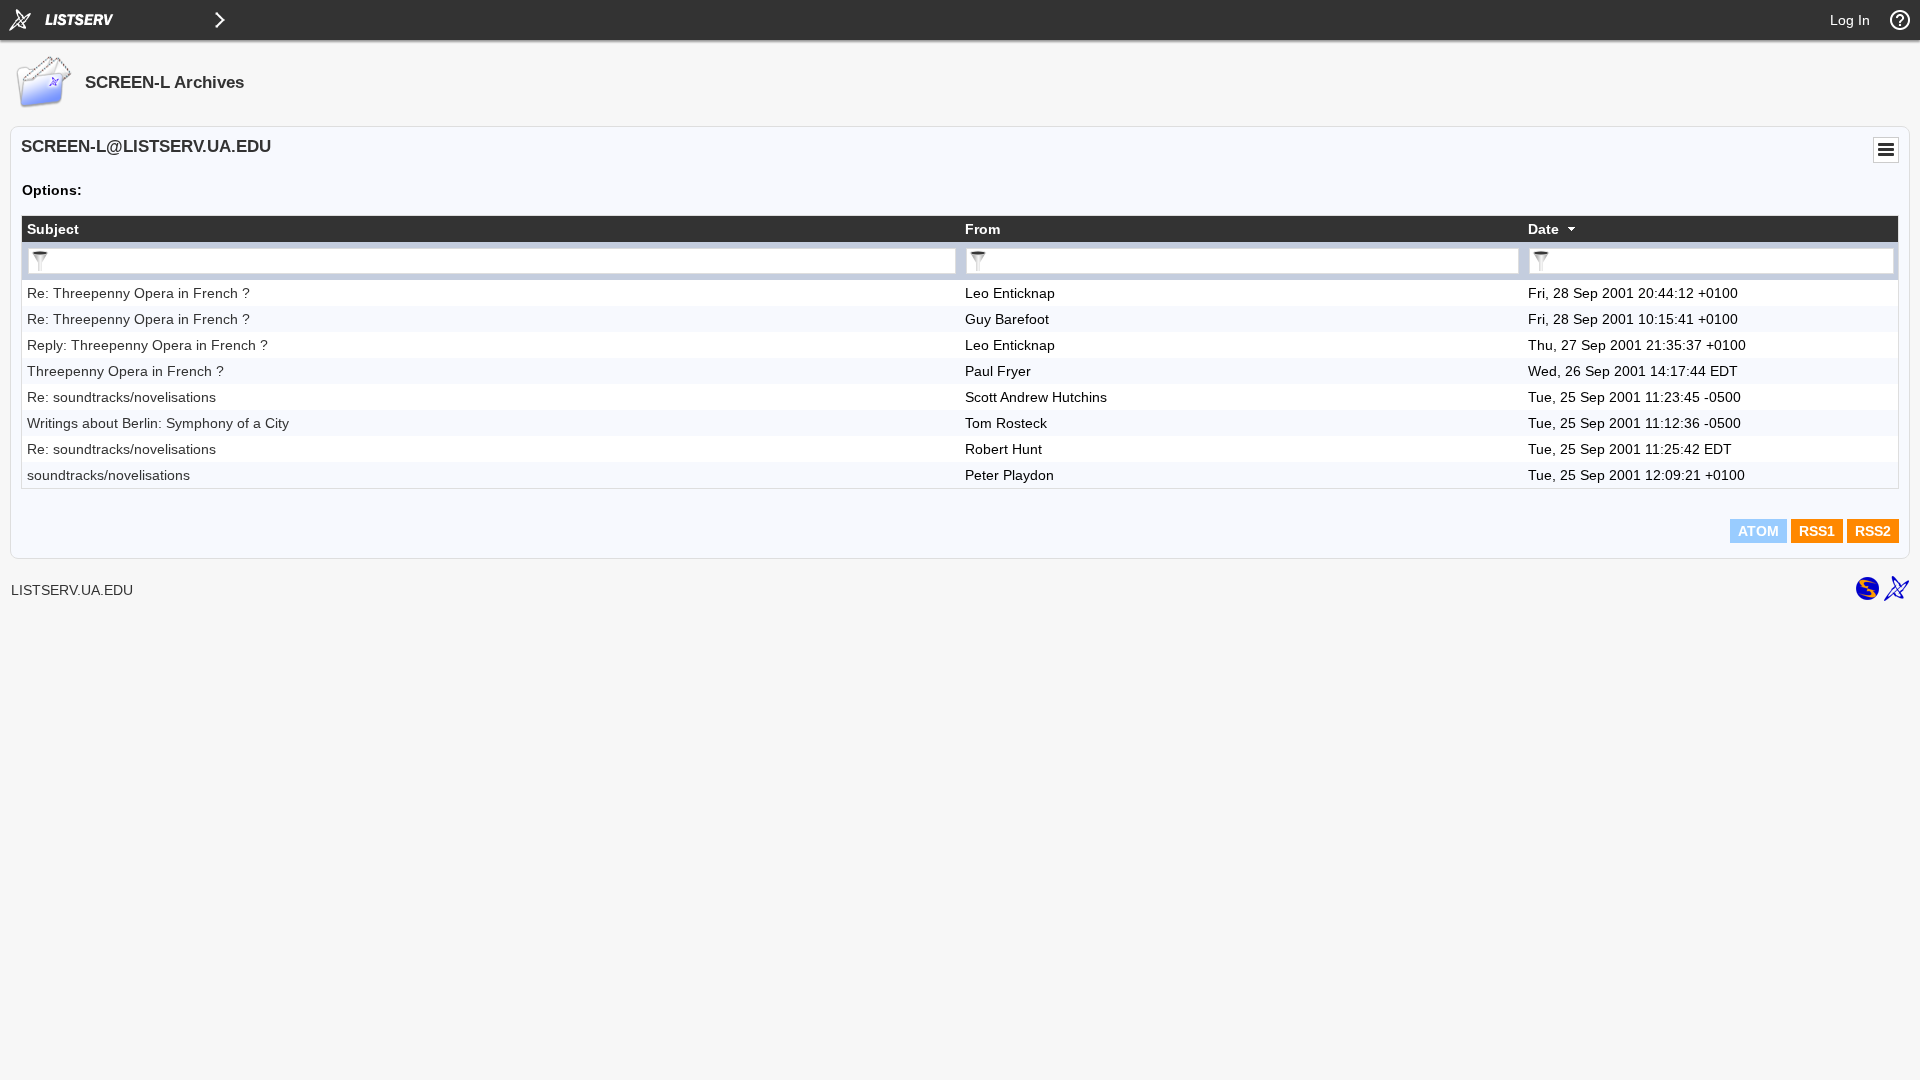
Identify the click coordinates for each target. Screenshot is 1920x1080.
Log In (1850, 20)
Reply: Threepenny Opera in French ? (147, 345)
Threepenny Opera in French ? (125, 371)
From (982, 229)
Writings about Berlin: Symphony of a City (158, 423)
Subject (53, 229)
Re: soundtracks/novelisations (121, 397)
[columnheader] (491, 229)
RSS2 (1873, 531)
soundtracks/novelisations (108, 475)
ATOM (1758, 531)
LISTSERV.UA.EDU (72, 590)
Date (1543, 229)
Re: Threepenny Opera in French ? (138, 293)
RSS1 (1817, 531)
